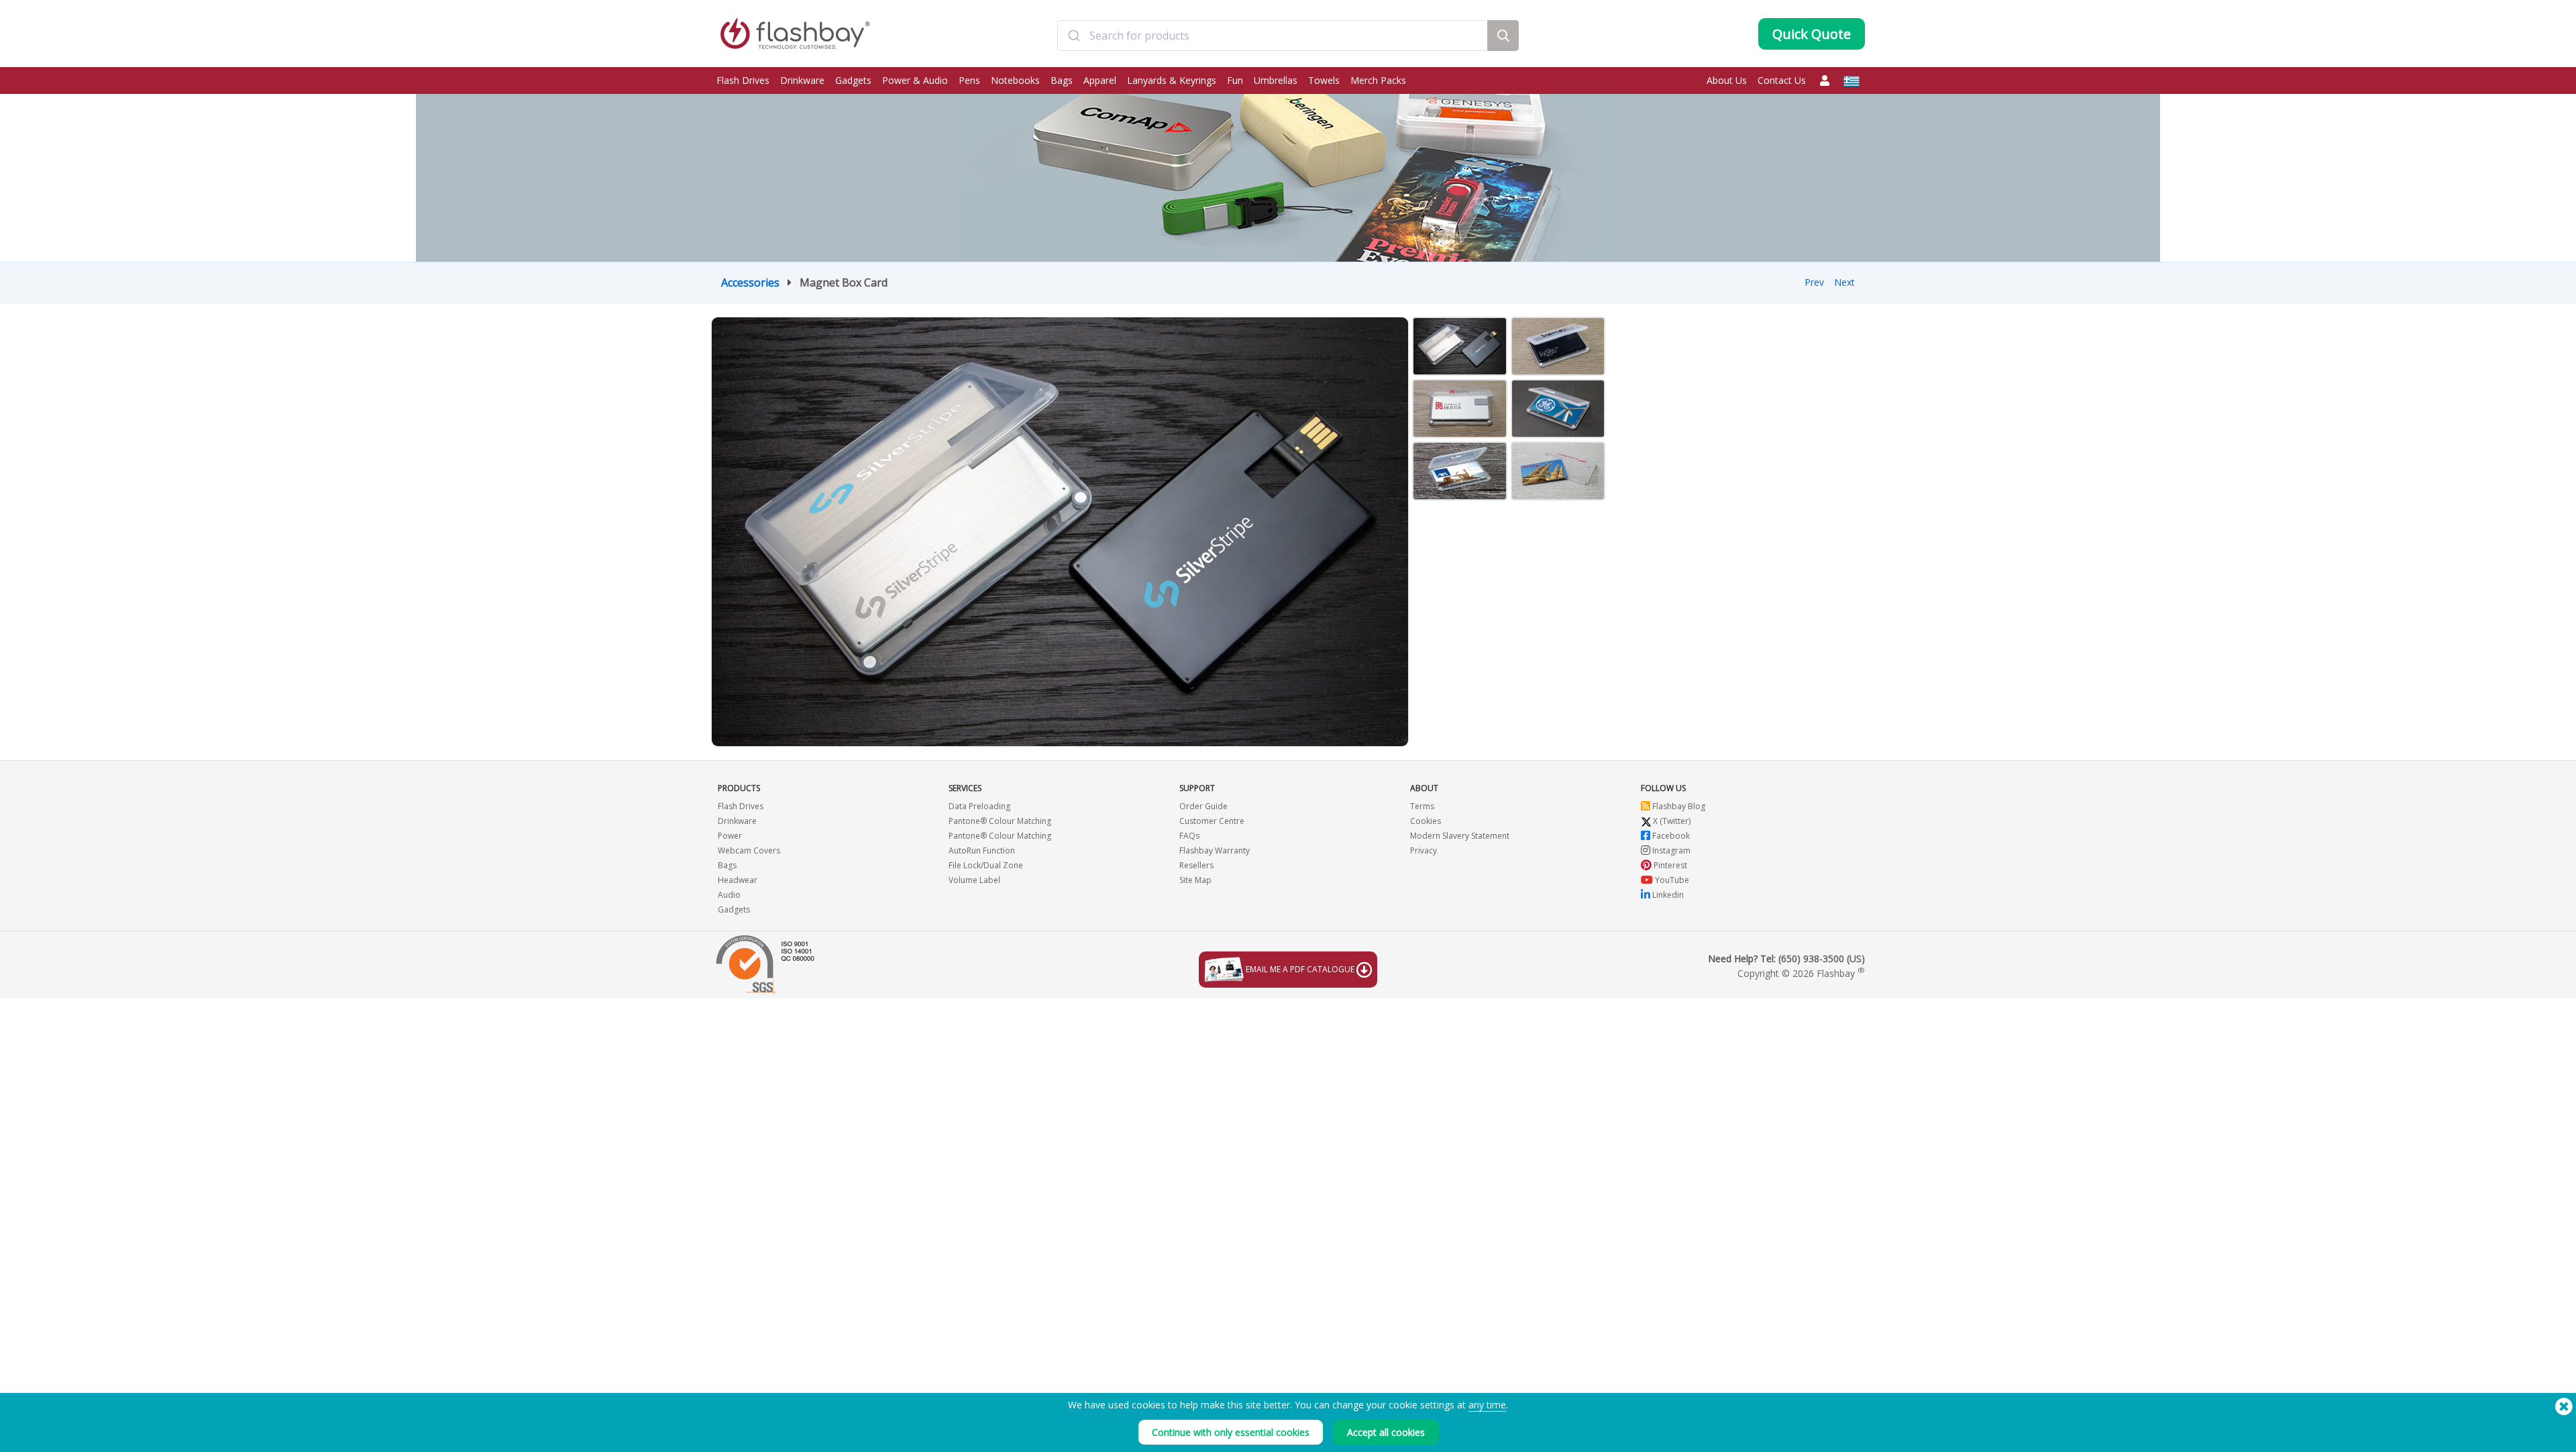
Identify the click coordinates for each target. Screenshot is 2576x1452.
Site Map (1195, 880)
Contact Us (1782, 80)
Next (1844, 282)
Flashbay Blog (1678, 806)
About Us (1727, 80)
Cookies (1426, 821)
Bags (1062, 80)
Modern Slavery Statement (1460, 836)
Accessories (750, 282)
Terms (1422, 806)
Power (730, 836)
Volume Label (974, 880)
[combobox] (1273, 36)
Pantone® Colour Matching (1000, 821)
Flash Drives (743, 80)
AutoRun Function (982, 850)
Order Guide (1203, 806)
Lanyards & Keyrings (1172, 80)
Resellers (1196, 865)
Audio (729, 895)
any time (1487, 1405)
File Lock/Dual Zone (986, 865)
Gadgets (853, 80)
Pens (969, 80)
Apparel (1100, 80)
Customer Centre (1212, 821)
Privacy (1424, 850)
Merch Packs (1378, 80)
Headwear (738, 880)
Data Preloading (979, 806)
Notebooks (1015, 80)
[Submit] (1074, 36)
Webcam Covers (749, 850)
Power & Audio (915, 80)
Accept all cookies (1386, 1432)
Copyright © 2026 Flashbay (1801, 973)
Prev (1814, 282)
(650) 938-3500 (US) (1822, 958)
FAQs (1189, 836)
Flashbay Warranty (1215, 850)
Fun (1235, 80)
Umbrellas (1276, 80)
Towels (1324, 80)
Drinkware (802, 80)
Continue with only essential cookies (1231, 1432)
